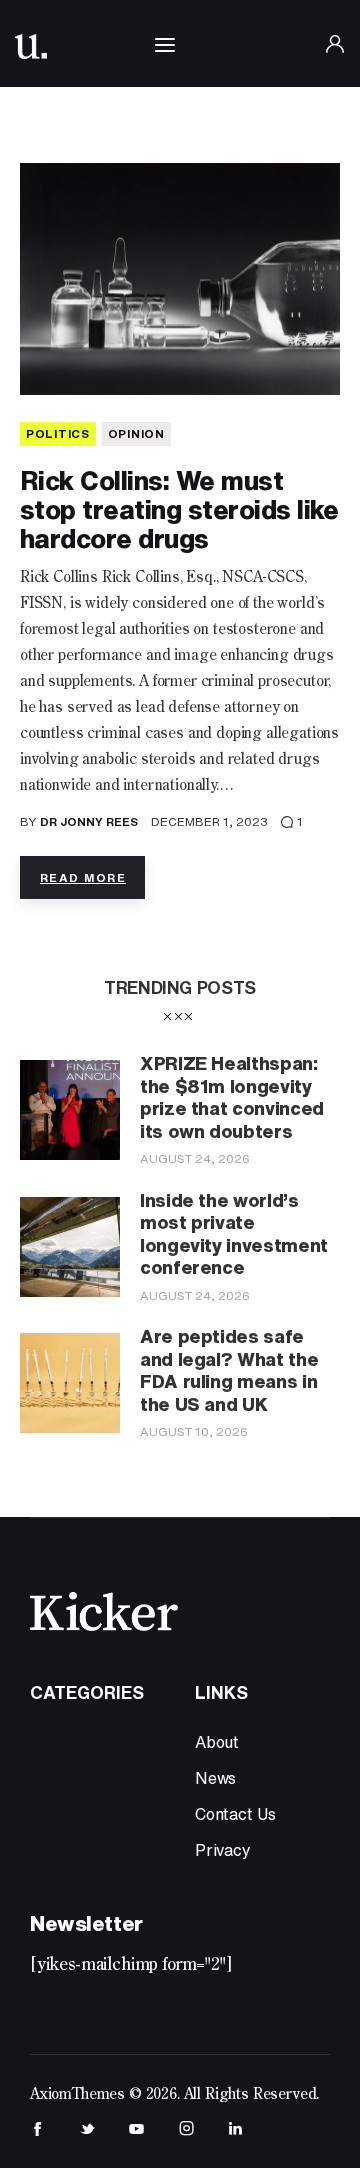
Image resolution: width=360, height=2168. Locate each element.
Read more (83, 877)
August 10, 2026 (194, 1431)
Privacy (223, 1850)
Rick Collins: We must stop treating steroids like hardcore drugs (179, 509)
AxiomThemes (77, 2095)
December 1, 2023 (209, 821)
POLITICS (58, 433)
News (215, 1778)
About (217, 1742)
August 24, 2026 (195, 1158)
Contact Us (235, 1814)
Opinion (136, 433)
